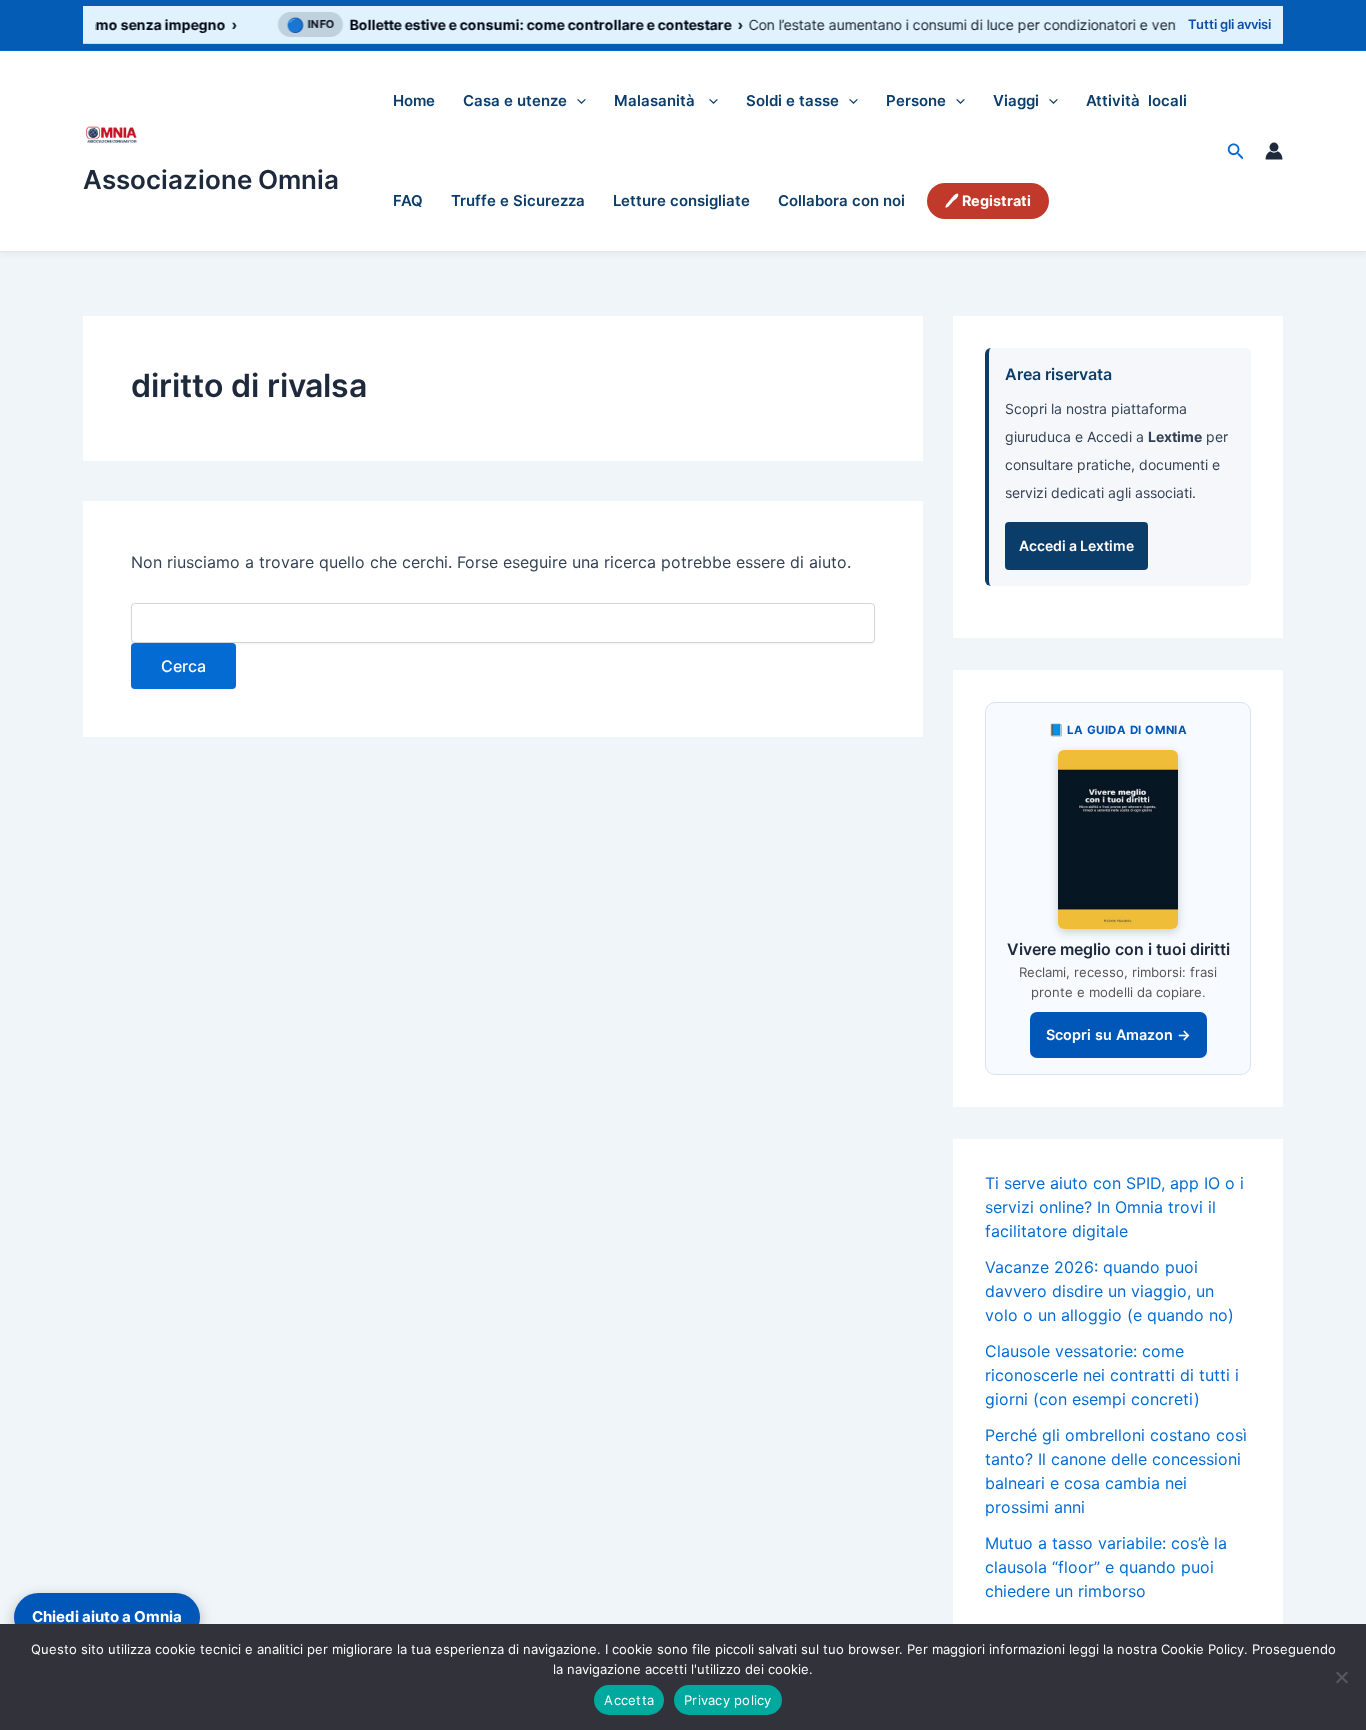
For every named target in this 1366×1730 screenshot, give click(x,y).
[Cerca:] (503, 623)
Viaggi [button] (1016, 100)
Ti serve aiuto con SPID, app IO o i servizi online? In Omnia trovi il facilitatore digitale (1114, 1207)
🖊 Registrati (988, 200)
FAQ (408, 200)
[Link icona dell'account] (1274, 151)
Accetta (629, 1700)
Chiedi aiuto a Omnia (107, 1616)
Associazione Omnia (211, 179)
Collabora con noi (841, 200)
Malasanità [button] (656, 100)
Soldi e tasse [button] (792, 100)
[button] (576, 101)
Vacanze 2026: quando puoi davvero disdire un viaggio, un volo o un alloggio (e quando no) (1109, 1291)
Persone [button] (916, 100)
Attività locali (1136, 100)
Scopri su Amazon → (1118, 1034)
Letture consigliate (681, 200)
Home (414, 100)
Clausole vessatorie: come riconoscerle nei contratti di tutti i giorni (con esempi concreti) (1112, 1375)
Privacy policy (728, 1700)
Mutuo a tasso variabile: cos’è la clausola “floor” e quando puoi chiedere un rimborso (1106, 1567)
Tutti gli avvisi (1229, 24)
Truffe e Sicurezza (518, 200)
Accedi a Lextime (1076, 545)
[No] (1341, 1677)
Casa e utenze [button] (515, 100)
